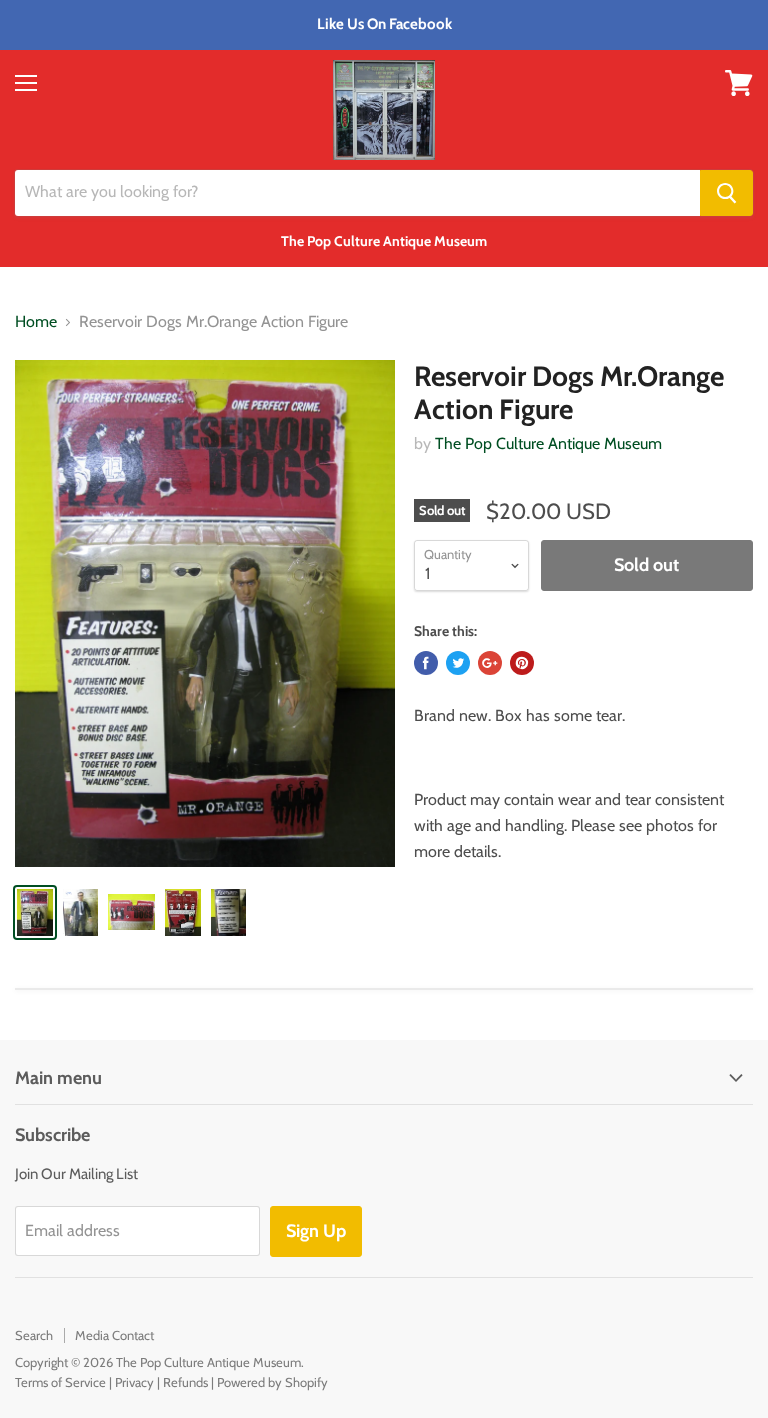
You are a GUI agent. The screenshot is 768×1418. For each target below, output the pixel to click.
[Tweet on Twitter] (458, 663)
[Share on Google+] (490, 663)
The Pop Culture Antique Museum (548, 443)
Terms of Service (60, 1382)
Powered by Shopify (272, 1382)
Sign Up (316, 1231)
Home (36, 322)
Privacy (134, 1382)
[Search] (726, 193)
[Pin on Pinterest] (522, 663)
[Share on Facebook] (426, 663)
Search (34, 1335)
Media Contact (114, 1335)
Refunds (185, 1382)
